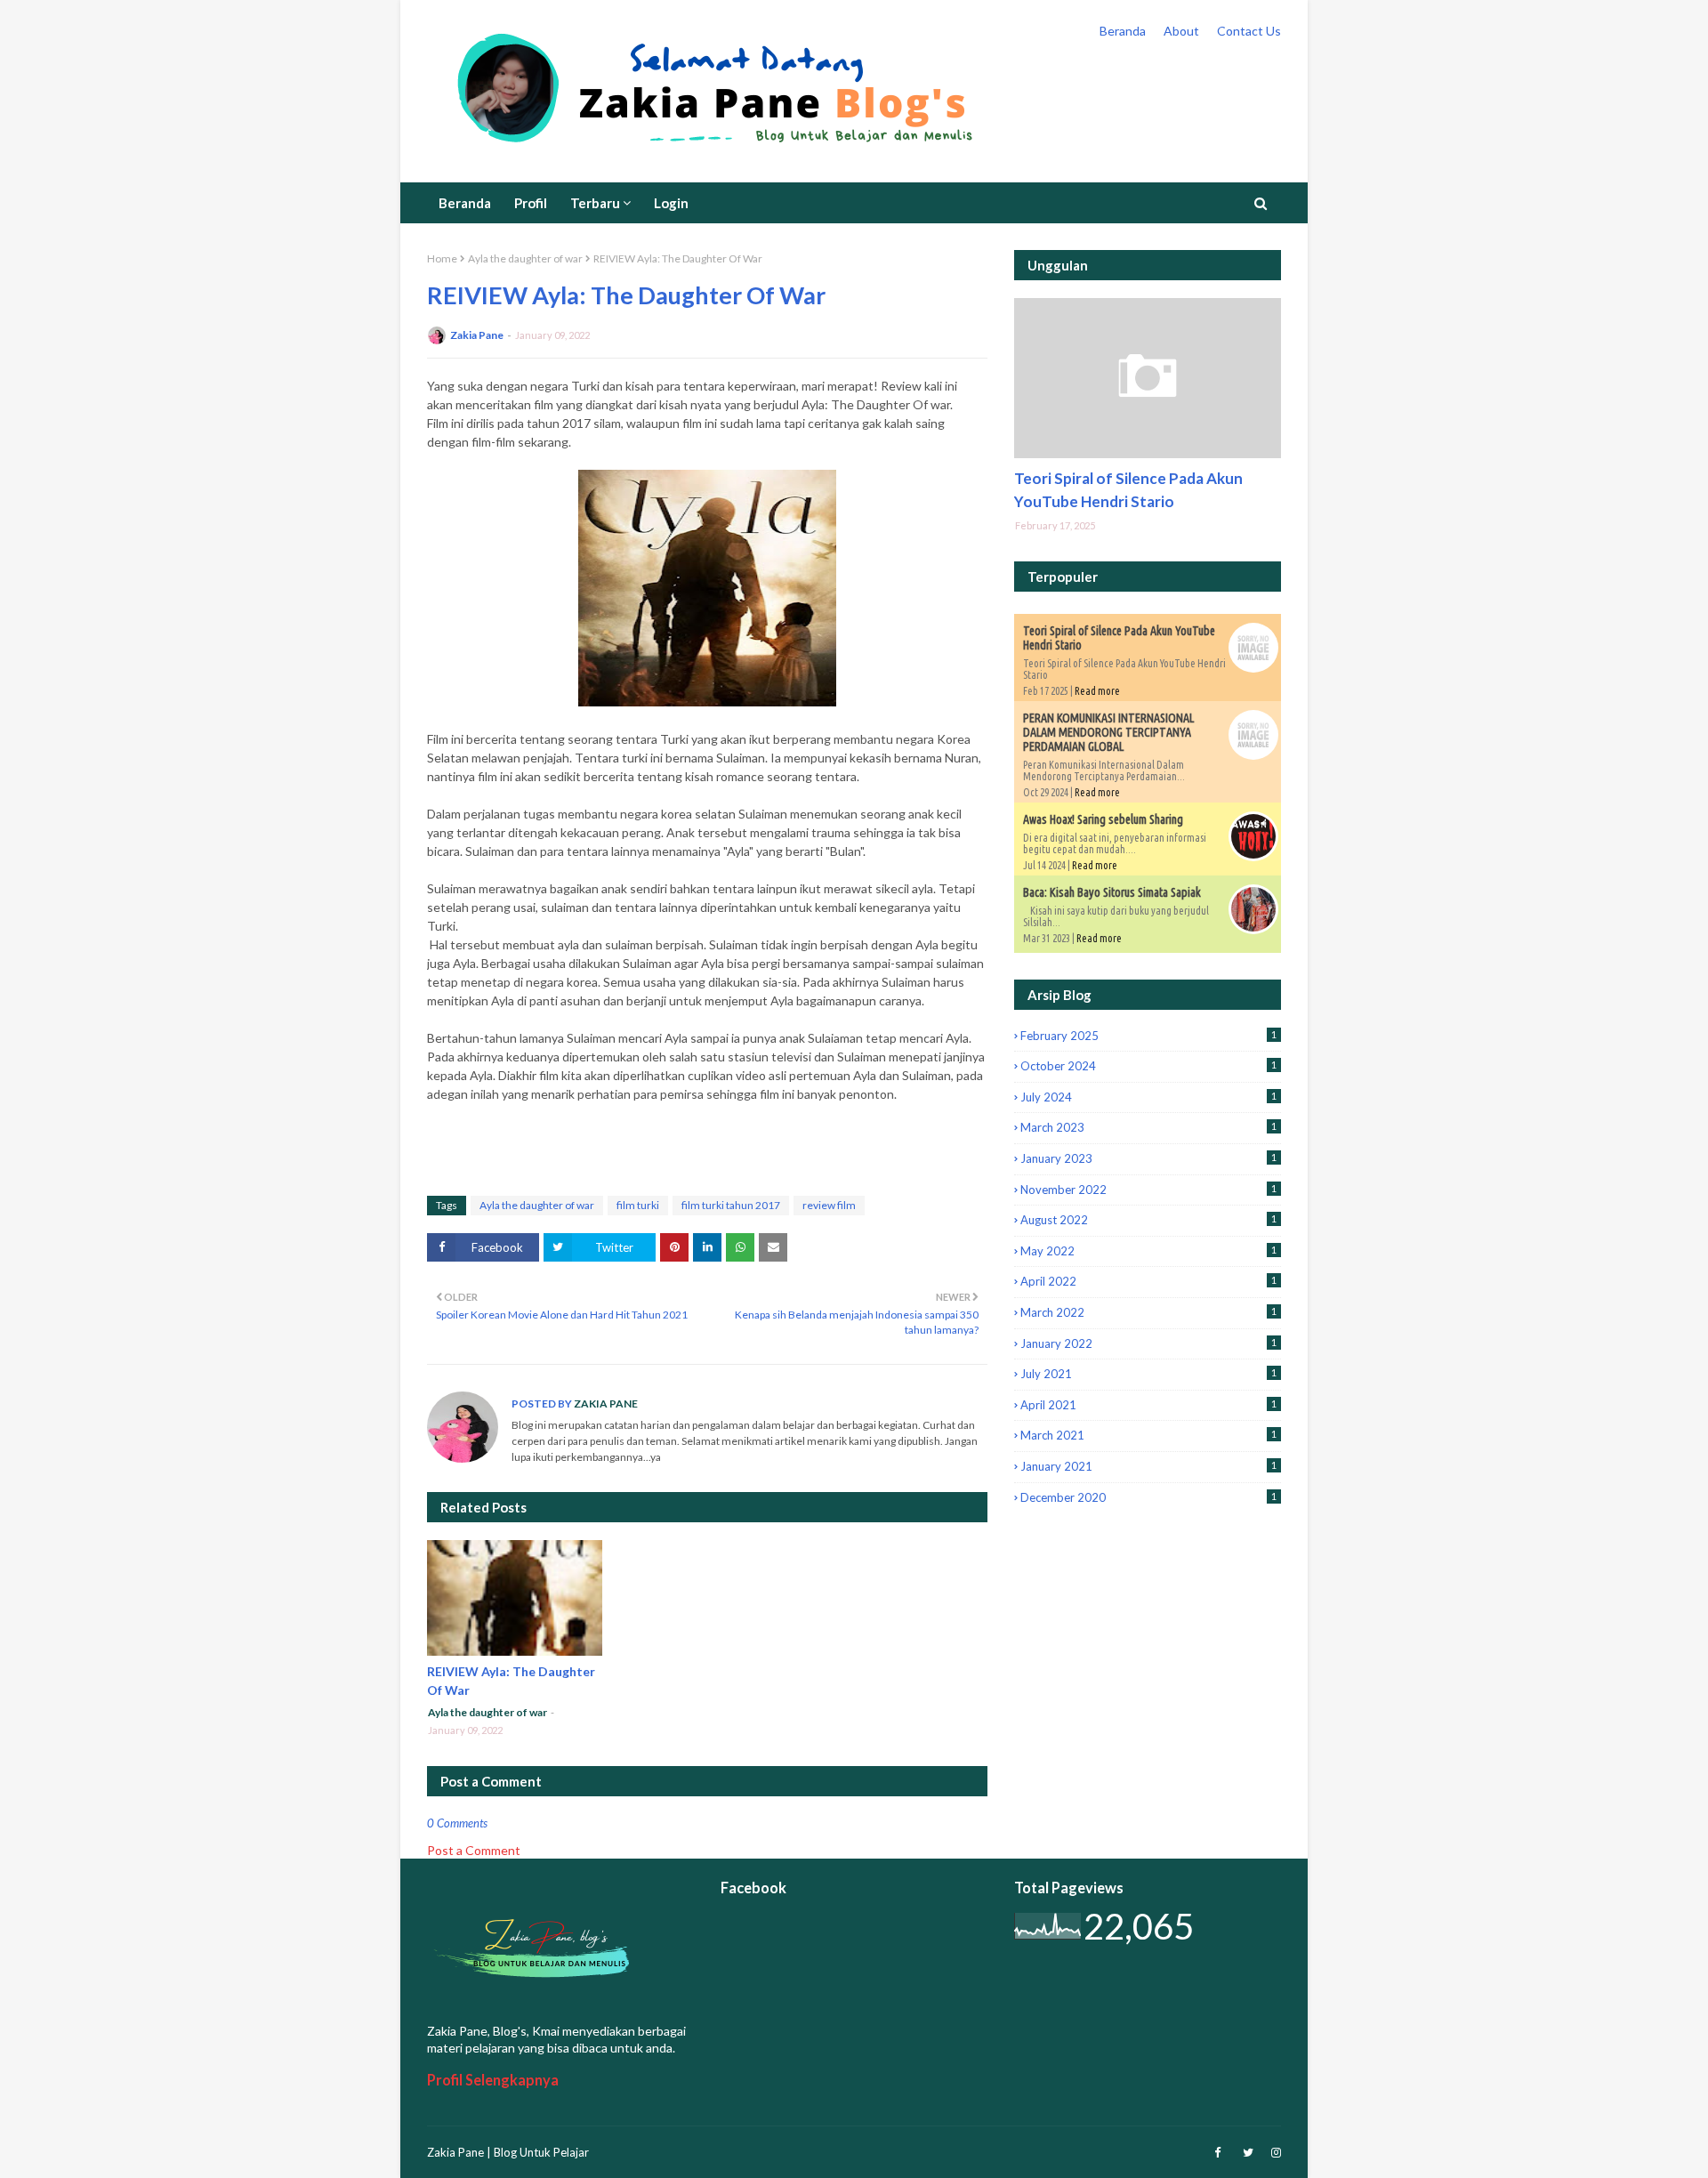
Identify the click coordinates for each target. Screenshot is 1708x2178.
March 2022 (1148, 1312)
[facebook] (1217, 2153)
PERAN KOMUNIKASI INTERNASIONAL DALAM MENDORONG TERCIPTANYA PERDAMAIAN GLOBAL (1108, 732)
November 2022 (1148, 1190)
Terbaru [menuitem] (595, 203)
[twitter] (1248, 2153)
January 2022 (1148, 1343)
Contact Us (1249, 31)
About (1181, 31)
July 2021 (1148, 1374)
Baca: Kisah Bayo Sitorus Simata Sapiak (1112, 892)
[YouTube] (1148, 378)
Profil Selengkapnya (493, 2080)
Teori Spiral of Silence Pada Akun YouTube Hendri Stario (1128, 490)
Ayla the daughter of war (525, 258)
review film (829, 1205)
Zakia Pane (477, 335)
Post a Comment (474, 1850)
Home (442, 258)
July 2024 (1148, 1097)
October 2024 (1148, 1066)
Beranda (1123, 31)
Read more (1097, 691)
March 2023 (1148, 1127)
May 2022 (1148, 1251)
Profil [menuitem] (531, 203)
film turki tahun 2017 (731, 1205)
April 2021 (1148, 1405)
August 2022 (1148, 1220)
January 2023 (1148, 1158)
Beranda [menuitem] (465, 203)
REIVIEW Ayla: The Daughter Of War (511, 1681)
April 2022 (1148, 1281)
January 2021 (1148, 1466)
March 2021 (1148, 1435)
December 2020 (1148, 1497)
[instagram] (1274, 2153)
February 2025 (1148, 1036)
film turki (638, 1205)
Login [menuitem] (671, 203)
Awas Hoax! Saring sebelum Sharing (1103, 819)
